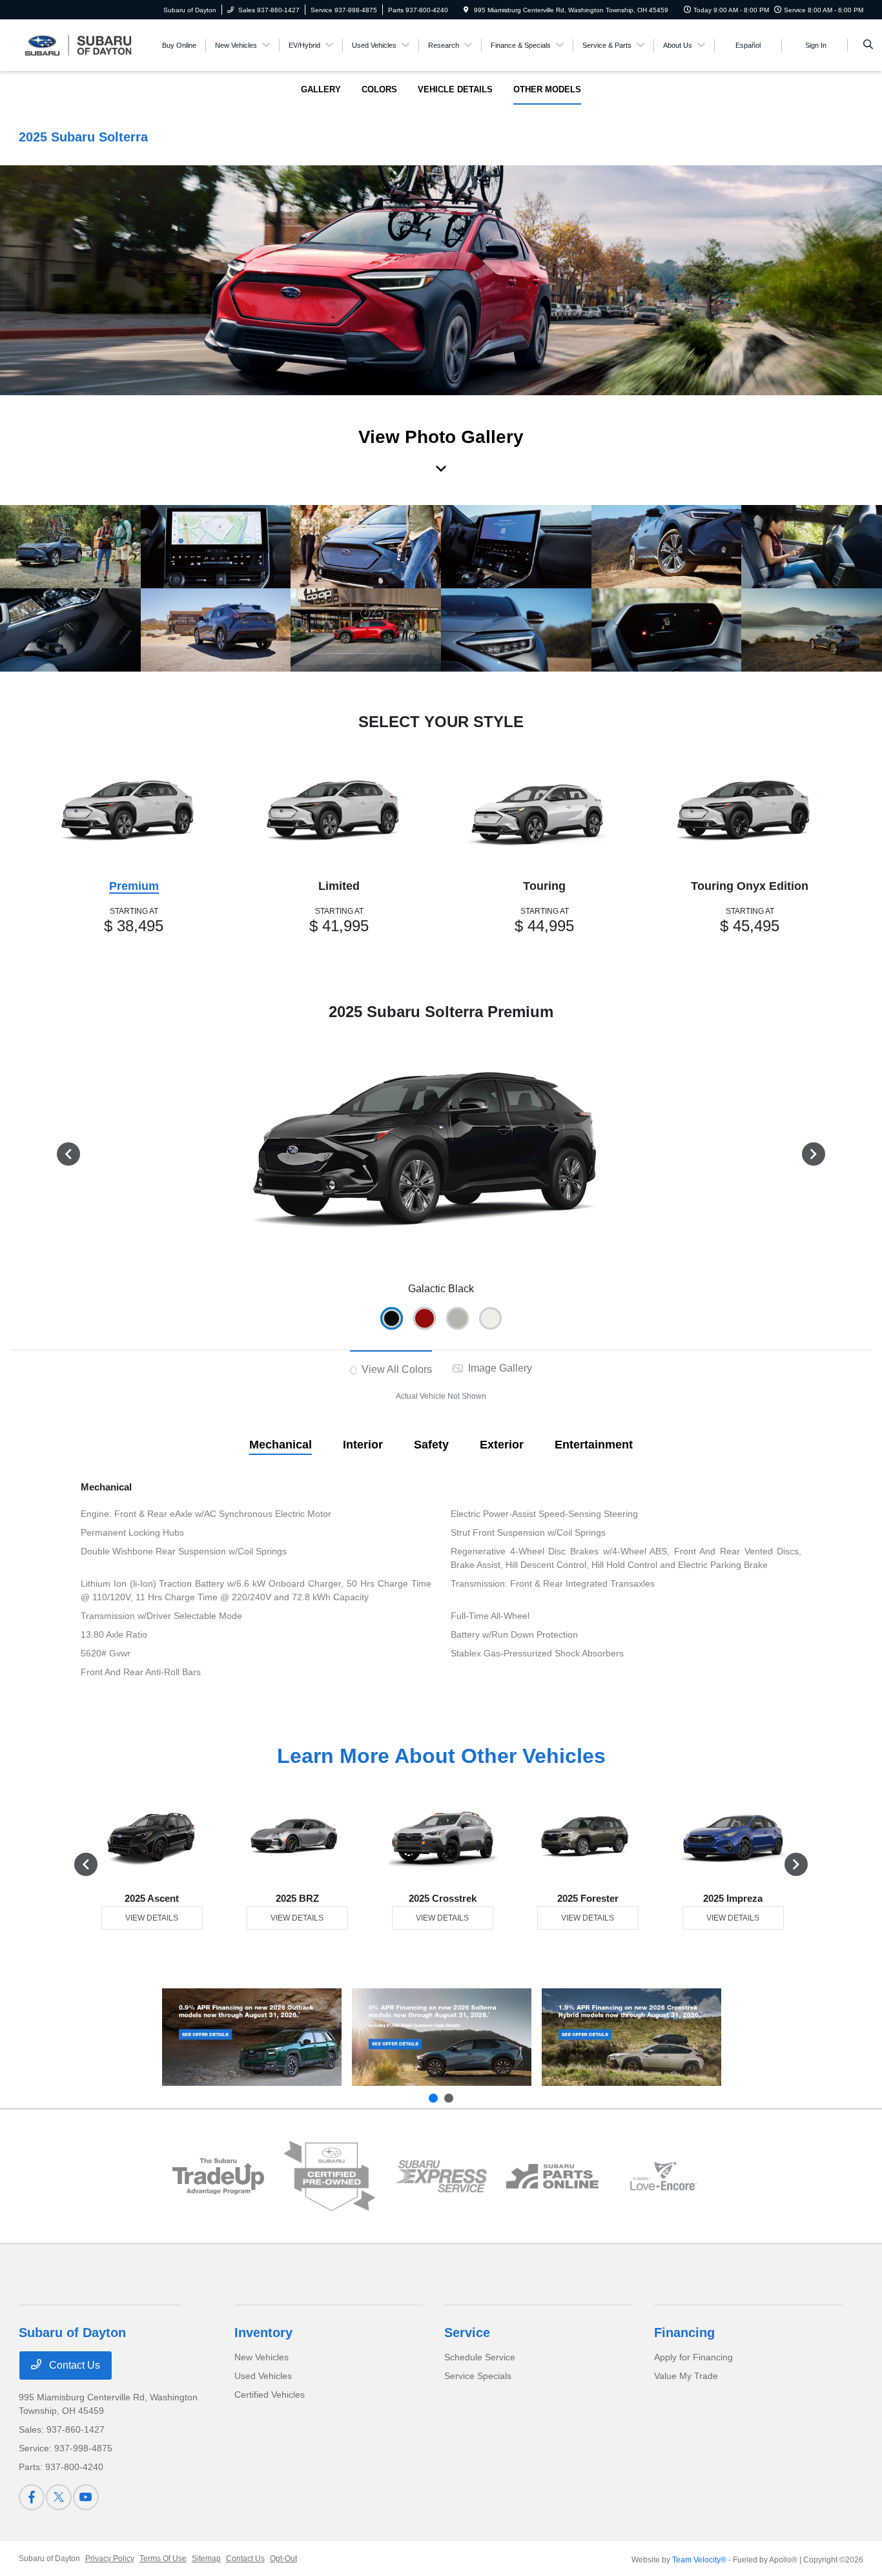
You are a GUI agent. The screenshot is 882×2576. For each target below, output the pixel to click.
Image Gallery (499, 1368)
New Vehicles (262, 2357)
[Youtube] (86, 2497)
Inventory (263, 2333)
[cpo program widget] (330, 2176)
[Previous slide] (433, 2098)
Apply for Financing (693, 2357)
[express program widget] (441, 2176)
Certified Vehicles (270, 2395)
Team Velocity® (699, 2560)
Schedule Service (480, 2357)
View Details (152, 1918)
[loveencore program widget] (664, 2176)
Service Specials (478, 2376)
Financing (684, 2333)
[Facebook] (32, 2497)
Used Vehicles (263, 2376)
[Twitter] (59, 2497)
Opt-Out (283, 2559)
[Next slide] (449, 2098)
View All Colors (395, 1369)
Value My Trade (686, 2376)
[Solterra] (442, 2037)
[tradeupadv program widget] (218, 2177)
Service (467, 2333)
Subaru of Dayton (49, 2559)
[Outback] (252, 2037)
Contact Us (73, 2365)
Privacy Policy (110, 2559)
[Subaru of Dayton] (77, 44)
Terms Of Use (163, 2559)
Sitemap (206, 2559)
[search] (868, 45)
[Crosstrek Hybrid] (631, 2037)
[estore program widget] (552, 2176)
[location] (466, 10)
